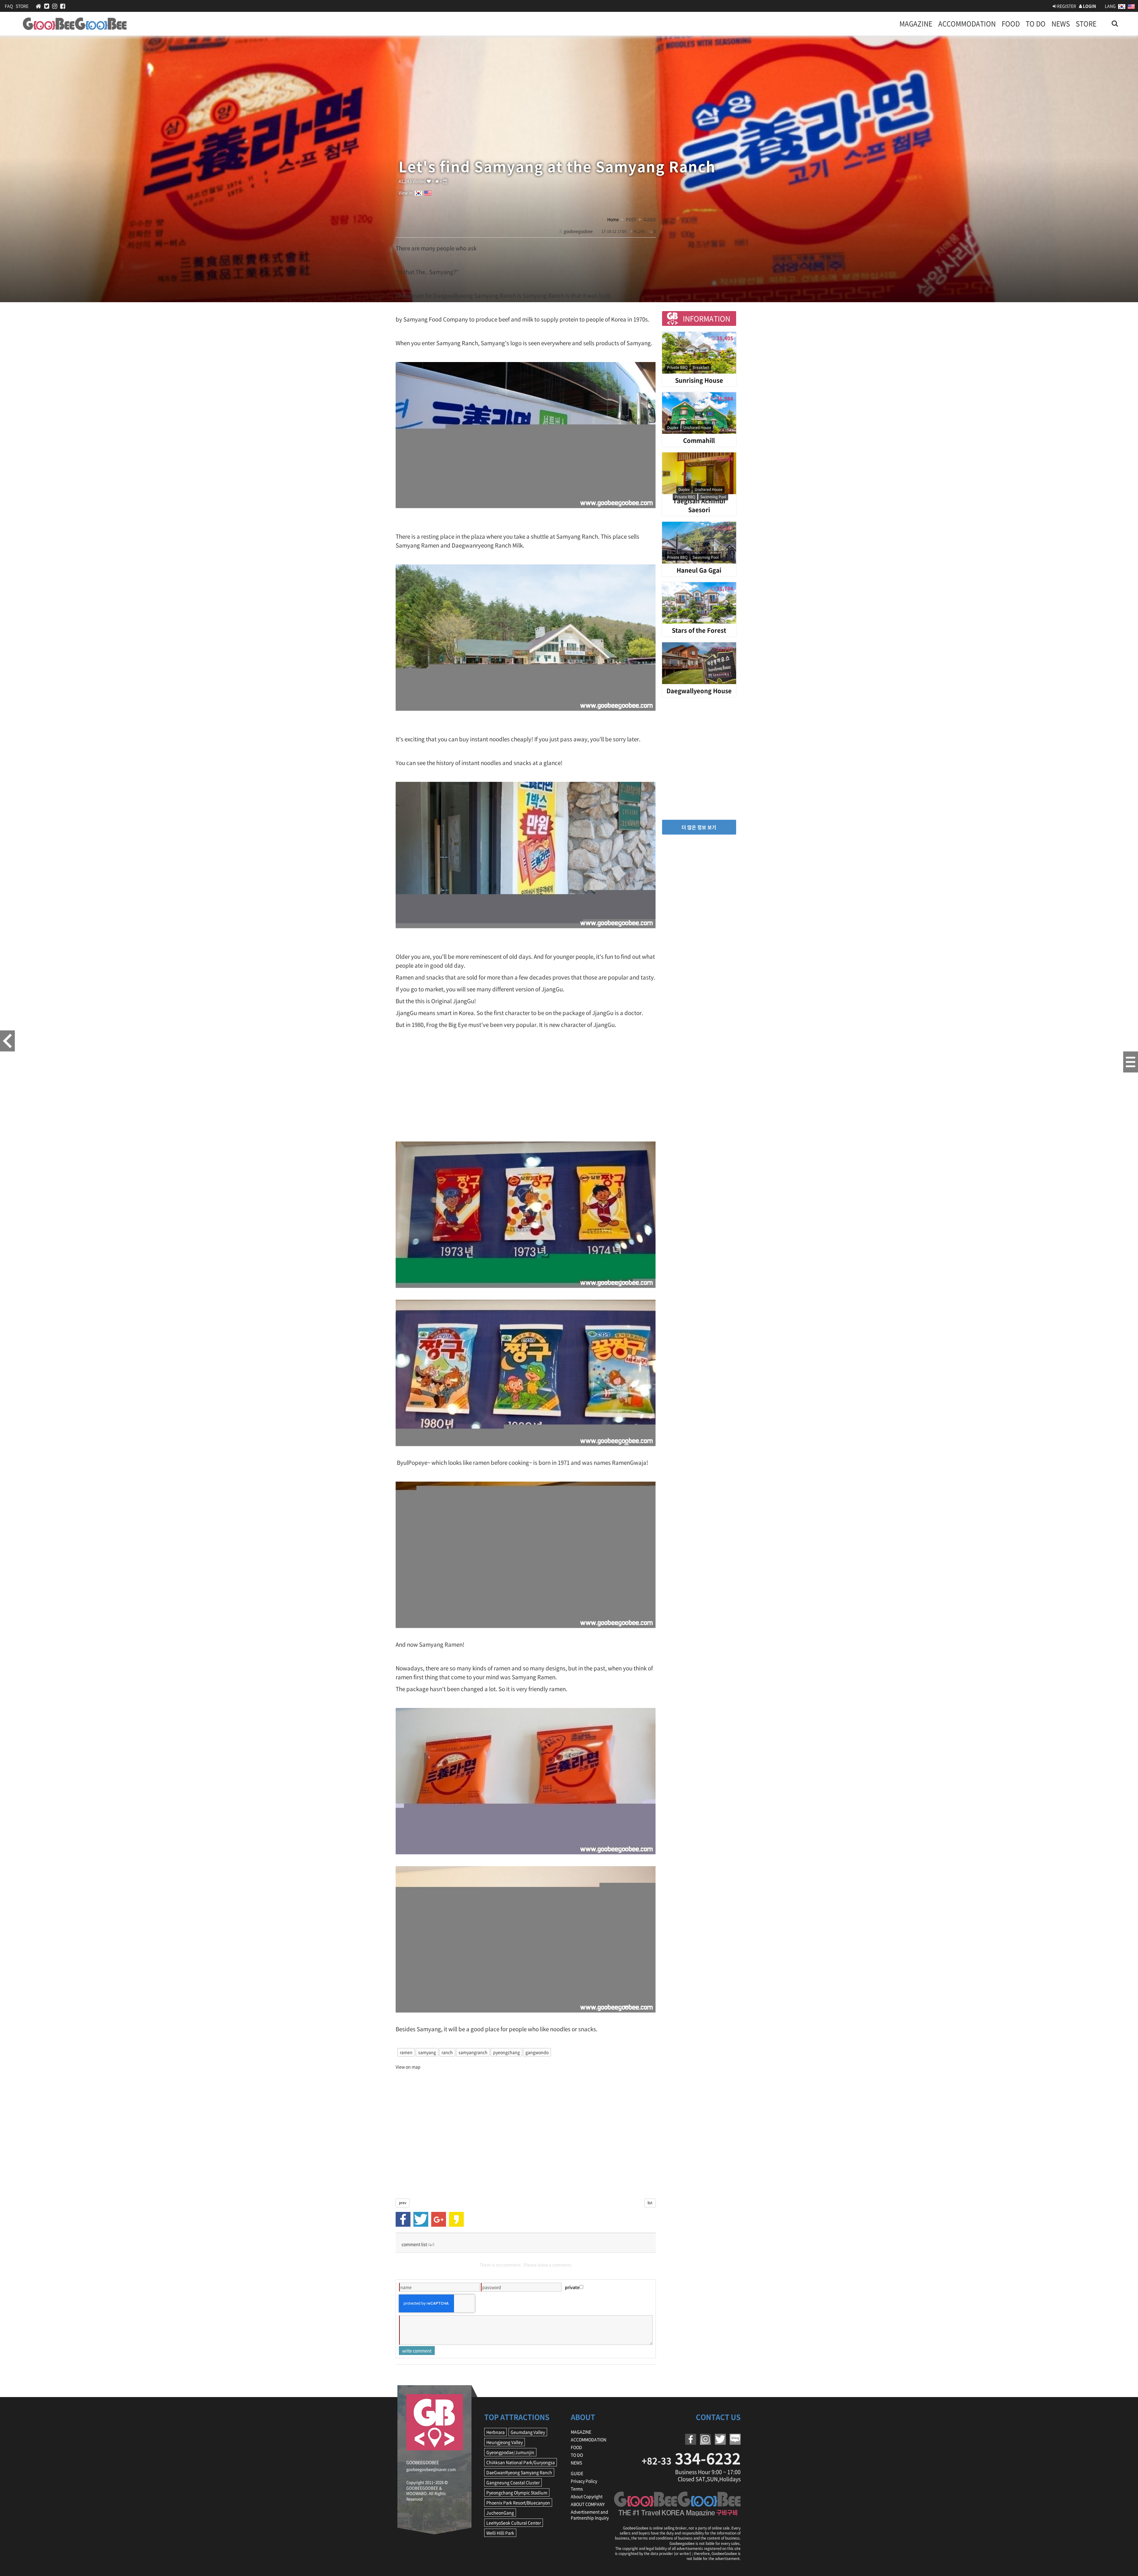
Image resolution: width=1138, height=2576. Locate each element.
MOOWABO (417, 2493)
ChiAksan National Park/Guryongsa (521, 2462)
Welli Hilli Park (500, 2533)
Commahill (699, 440)
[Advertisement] (526, 1085)
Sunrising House (699, 380)
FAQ (9, 6)
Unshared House (697, 428)
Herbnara (496, 2432)
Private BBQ (677, 367)
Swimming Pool (713, 497)
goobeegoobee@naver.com (431, 2469)
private (572, 2287)
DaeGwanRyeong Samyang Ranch (519, 2472)
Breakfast (701, 367)
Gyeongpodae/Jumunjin (510, 2452)
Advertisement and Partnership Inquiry (590, 2515)
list (650, 2203)
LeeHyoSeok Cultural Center (514, 2523)
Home (613, 219)
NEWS (1061, 24)
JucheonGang (500, 2513)
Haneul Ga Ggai (699, 570)
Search (1115, 20)
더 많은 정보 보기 (699, 827)
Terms (577, 2489)
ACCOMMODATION (967, 24)
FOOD (1011, 24)
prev (403, 2203)
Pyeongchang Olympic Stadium (517, 2492)
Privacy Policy (584, 2481)
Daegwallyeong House (699, 691)
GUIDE (577, 2473)
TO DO (1036, 24)
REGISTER (1066, 6)
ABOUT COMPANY (588, 2504)
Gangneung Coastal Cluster (513, 2482)
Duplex (673, 428)
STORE (22, 6)
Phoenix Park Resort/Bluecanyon (518, 2503)
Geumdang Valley (528, 2432)
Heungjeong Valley (505, 2442)
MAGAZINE (916, 24)
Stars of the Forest (699, 630)
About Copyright (587, 2496)
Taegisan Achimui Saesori (699, 505)
